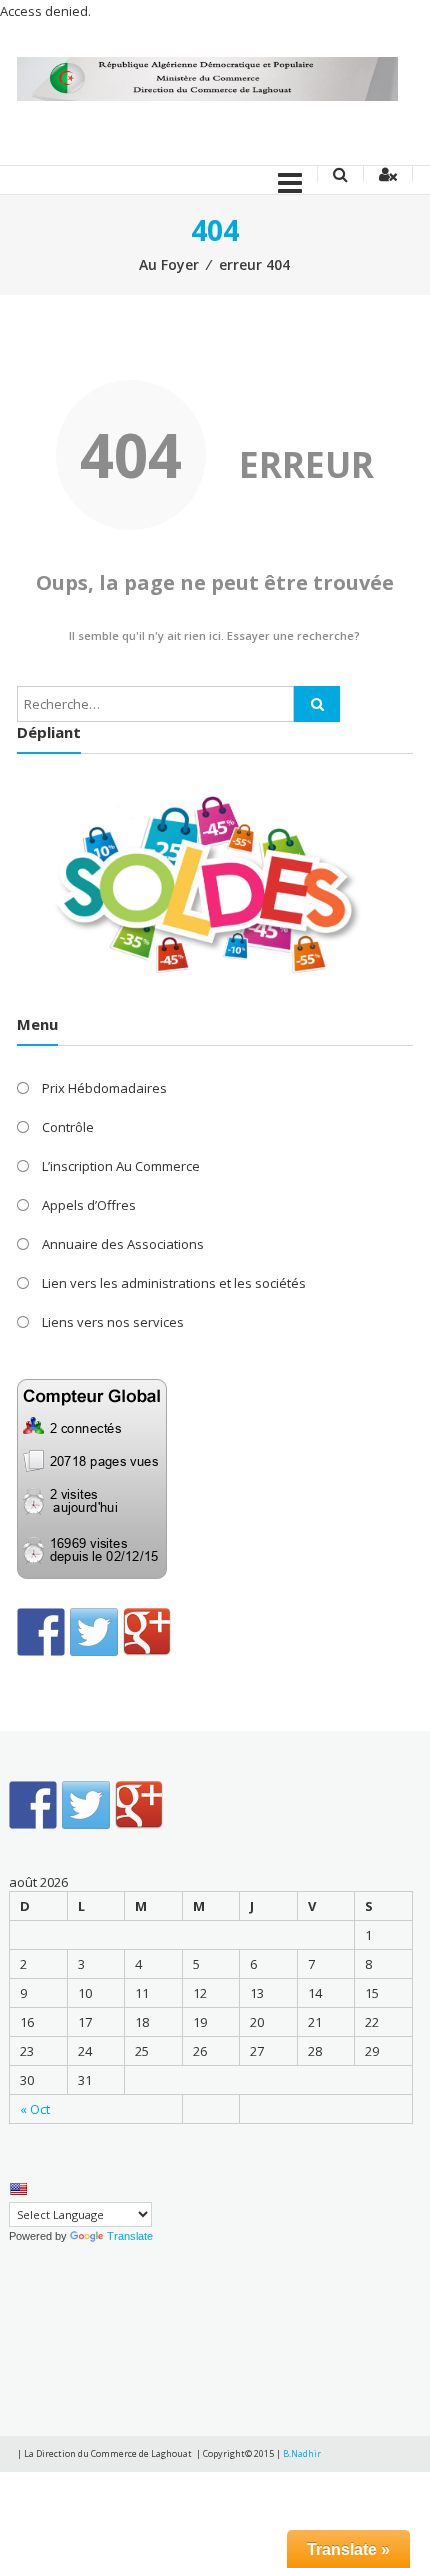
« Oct (35, 2109)
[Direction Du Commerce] (207, 78)
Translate (130, 2236)
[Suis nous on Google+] (147, 1632)
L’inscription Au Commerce (121, 1166)
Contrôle (68, 1127)
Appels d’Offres (89, 1205)
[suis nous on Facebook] (41, 1632)
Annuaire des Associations (123, 1244)
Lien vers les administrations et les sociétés (174, 1283)
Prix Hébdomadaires (104, 1088)
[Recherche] (317, 704)
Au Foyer (169, 264)
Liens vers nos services (113, 1322)
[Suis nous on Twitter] (94, 1632)
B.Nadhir (302, 2453)
